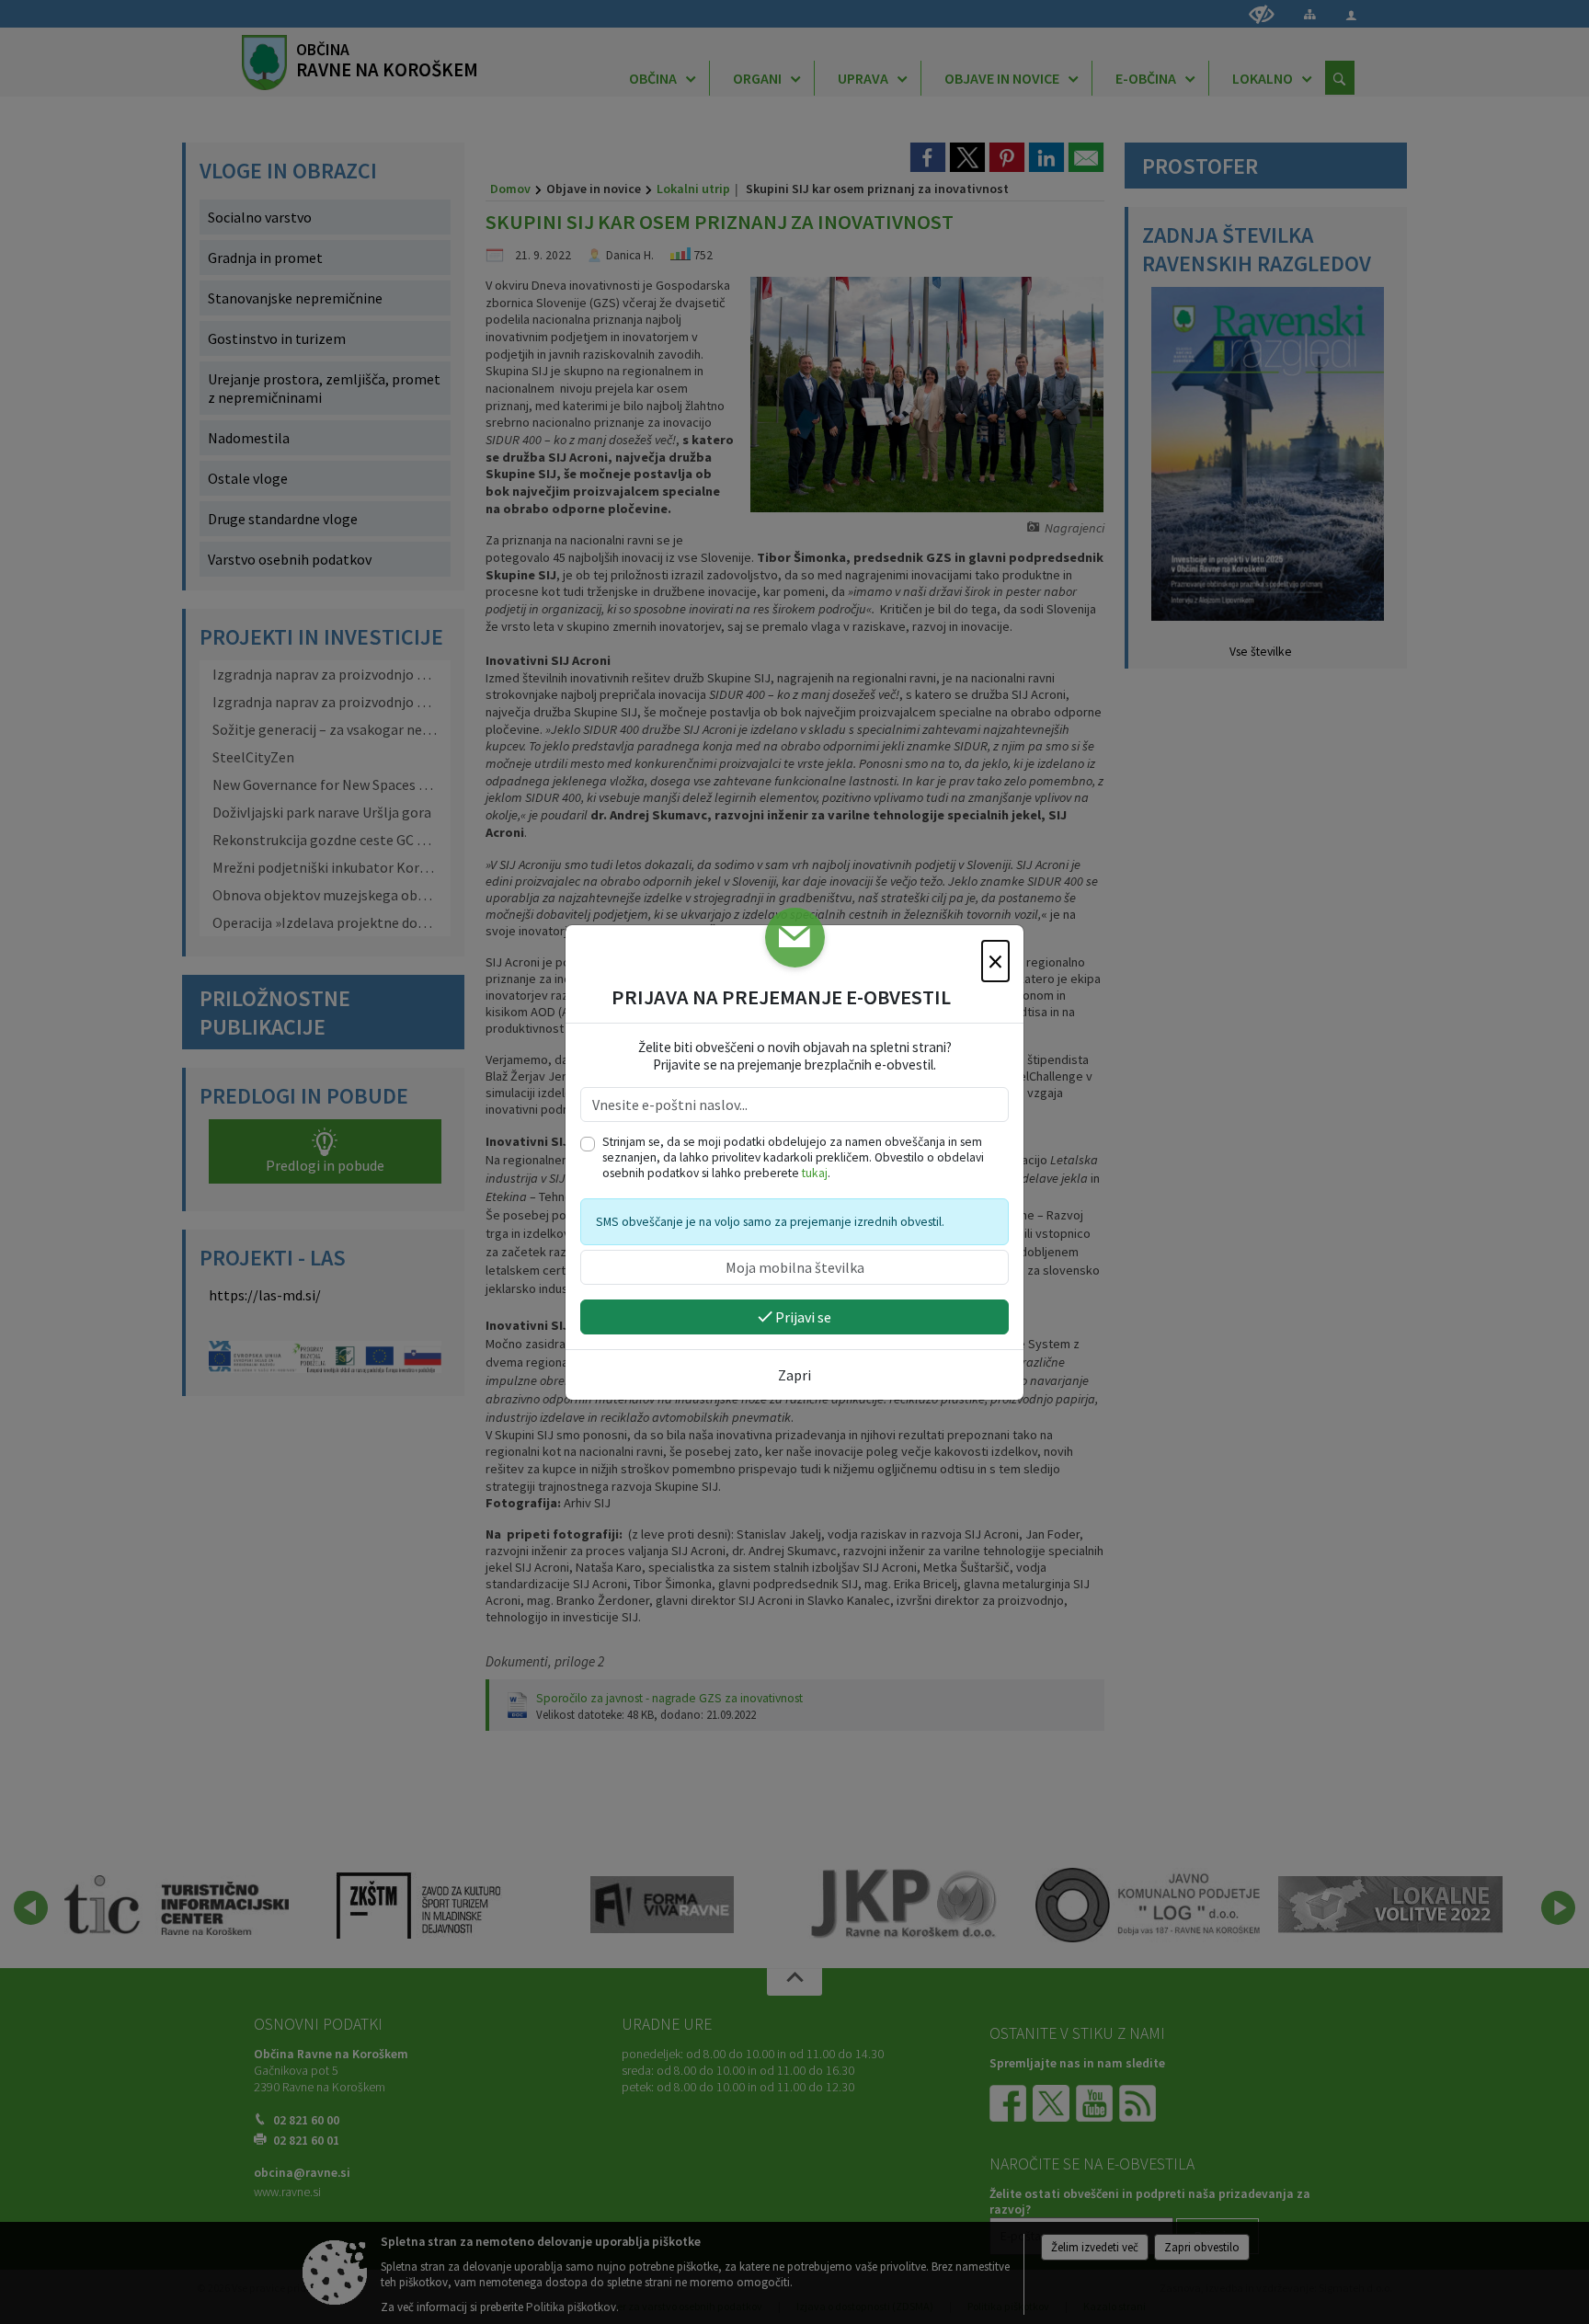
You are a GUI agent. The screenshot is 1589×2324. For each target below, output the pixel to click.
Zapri (794, 1375)
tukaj (815, 1173)
